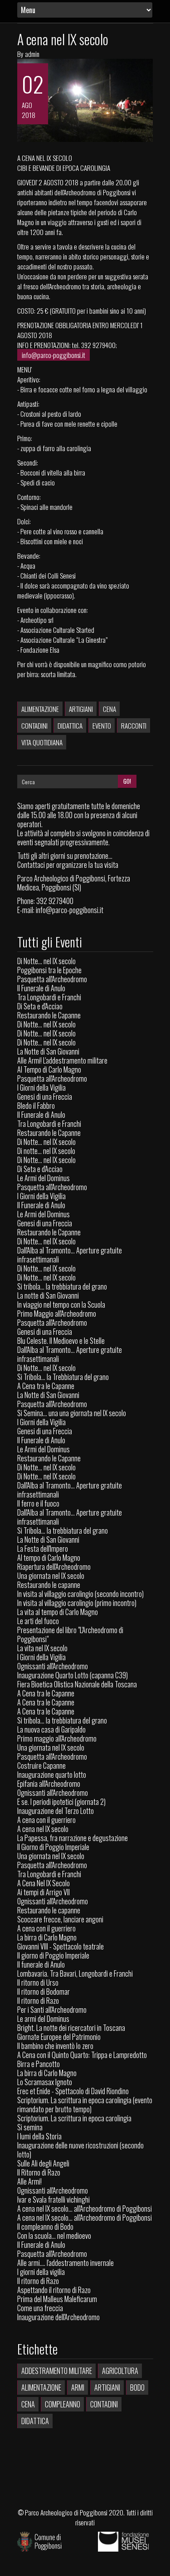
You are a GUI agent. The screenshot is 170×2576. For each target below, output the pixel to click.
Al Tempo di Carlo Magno (49, 1069)
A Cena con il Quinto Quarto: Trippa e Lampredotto (82, 2055)
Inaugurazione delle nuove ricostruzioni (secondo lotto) (80, 2150)
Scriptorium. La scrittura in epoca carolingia (74, 2118)
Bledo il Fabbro (36, 1106)
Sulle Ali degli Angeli (43, 2163)
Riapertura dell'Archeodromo (54, 1567)
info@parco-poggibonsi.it (53, 355)
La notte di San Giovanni (48, 1295)
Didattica (70, 725)
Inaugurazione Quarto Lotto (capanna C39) (73, 1675)
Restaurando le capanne (49, 1585)
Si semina (30, 2127)
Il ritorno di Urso (38, 1983)
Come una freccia (40, 2308)
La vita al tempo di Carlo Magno (58, 1612)
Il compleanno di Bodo (45, 2227)
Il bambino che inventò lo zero (55, 2046)
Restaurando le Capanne (49, 1015)
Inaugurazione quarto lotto (52, 1775)
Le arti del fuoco (38, 1621)
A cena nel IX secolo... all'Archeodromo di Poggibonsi (85, 2209)
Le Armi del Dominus (44, 1178)
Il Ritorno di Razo (39, 2172)
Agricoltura (120, 2371)
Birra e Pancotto (39, 2064)
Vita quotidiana (42, 742)
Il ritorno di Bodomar (44, 1992)
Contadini (34, 725)
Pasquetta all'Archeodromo (52, 979)
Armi (78, 2388)
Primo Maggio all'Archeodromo (57, 1314)
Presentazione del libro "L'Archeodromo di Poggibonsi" (70, 1634)
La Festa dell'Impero (43, 1549)
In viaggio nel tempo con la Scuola (61, 1304)
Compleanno (63, 2404)
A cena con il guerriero (46, 1820)
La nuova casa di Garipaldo (51, 1729)
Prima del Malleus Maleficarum (57, 2299)
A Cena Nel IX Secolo (44, 1883)
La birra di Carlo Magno (47, 1937)
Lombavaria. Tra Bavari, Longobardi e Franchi (75, 1973)
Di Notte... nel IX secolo (46, 961)
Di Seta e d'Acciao (40, 1006)
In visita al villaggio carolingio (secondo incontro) (80, 1594)
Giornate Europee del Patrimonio (59, 2037)
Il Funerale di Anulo (41, 988)
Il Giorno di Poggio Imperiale (53, 1847)
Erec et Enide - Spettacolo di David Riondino (73, 2091)
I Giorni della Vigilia (41, 1088)
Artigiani (81, 709)
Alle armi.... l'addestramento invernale (66, 2263)
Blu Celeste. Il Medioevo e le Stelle (61, 1341)
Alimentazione (40, 709)
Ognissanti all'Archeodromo (53, 1666)
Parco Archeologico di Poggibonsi (66, 2512)
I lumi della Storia (39, 2136)
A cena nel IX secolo (63, 39)
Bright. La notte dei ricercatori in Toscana (71, 2028)
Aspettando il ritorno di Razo (54, 2290)
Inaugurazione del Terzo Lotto (56, 1811)
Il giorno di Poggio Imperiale (53, 1955)
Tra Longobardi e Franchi (49, 997)
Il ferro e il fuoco (38, 1503)
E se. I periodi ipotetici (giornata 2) (61, 1802)
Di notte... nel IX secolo (46, 1151)
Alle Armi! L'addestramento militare (62, 1060)
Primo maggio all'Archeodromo (57, 1738)
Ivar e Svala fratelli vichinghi (53, 2199)
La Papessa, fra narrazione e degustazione (73, 1838)
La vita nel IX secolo (42, 1648)
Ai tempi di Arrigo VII (44, 1892)
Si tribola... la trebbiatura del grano (62, 1286)
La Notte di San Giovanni (48, 1051)
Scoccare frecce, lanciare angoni (60, 1919)
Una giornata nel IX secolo (51, 1576)
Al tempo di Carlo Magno (49, 1558)
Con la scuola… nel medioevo (54, 2236)
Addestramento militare (57, 2371)
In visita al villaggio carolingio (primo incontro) (77, 1603)
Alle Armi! (29, 2181)
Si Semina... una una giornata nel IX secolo (72, 1413)
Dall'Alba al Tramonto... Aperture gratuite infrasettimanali (70, 1255)
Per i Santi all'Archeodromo (52, 2010)
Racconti (134, 725)
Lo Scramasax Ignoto (45, 2082)
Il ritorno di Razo (38, 2001)
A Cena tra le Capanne (46, 1386)
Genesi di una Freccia (45, 1097)
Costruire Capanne (41, 1766)
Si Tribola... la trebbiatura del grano (63, 1531)
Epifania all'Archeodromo (49, 1784)
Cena (109, 709)
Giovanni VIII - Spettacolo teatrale (61, 1946)
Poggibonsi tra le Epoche (49, 970)
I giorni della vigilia (41, 2272)
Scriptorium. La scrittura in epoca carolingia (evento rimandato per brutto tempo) (85, 2105)
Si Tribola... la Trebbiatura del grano (63, 1377)
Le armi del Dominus (43, 2019)
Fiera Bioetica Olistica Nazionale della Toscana (77, 1684)
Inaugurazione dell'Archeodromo (58, 2317)
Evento (102, 725)
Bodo (137, 2388)
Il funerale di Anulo (41, 1964)
